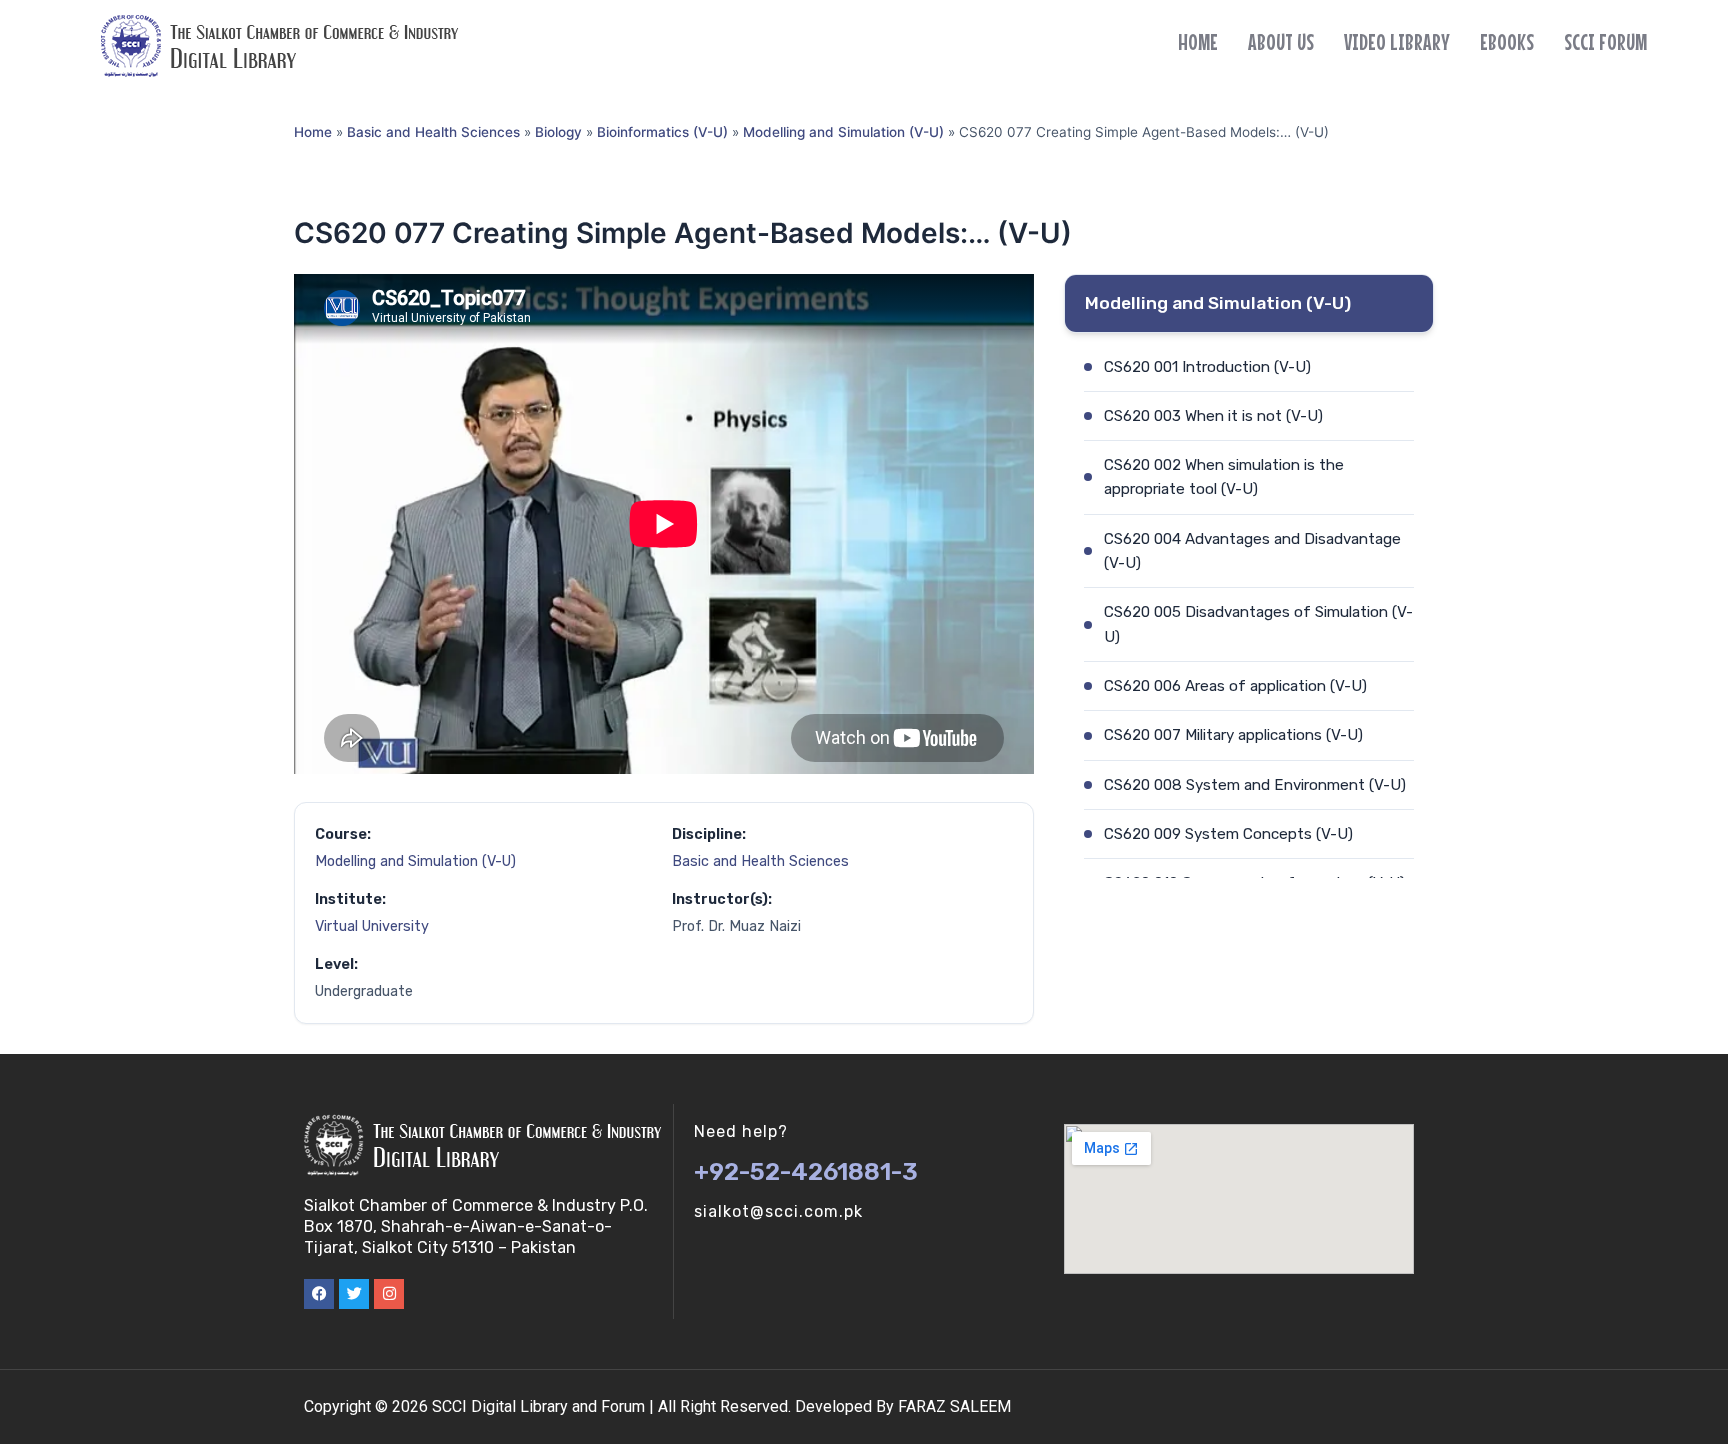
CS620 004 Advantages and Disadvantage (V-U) (1252, 551)
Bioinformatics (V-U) (662, 132)
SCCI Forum (1605, 42)
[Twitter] (354, 1294)
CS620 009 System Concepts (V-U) (1228, 834)
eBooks (1507, 42)
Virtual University (372, 926)
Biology (558, 132)
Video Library (1397, 42)
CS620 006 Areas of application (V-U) (1235, 686)
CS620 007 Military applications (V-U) (1233, 735)
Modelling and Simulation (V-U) (843, 132)
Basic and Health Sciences (433, 132)
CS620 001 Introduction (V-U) (1207, 367)
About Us (1281, 42)
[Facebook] (319, 1294)
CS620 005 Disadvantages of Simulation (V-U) (1258, 624)
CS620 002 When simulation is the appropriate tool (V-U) (1224, 477)
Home (1198, 42)
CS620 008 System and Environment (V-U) (1255, 785)
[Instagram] (389, 1294)
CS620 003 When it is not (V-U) (1213, 416)
